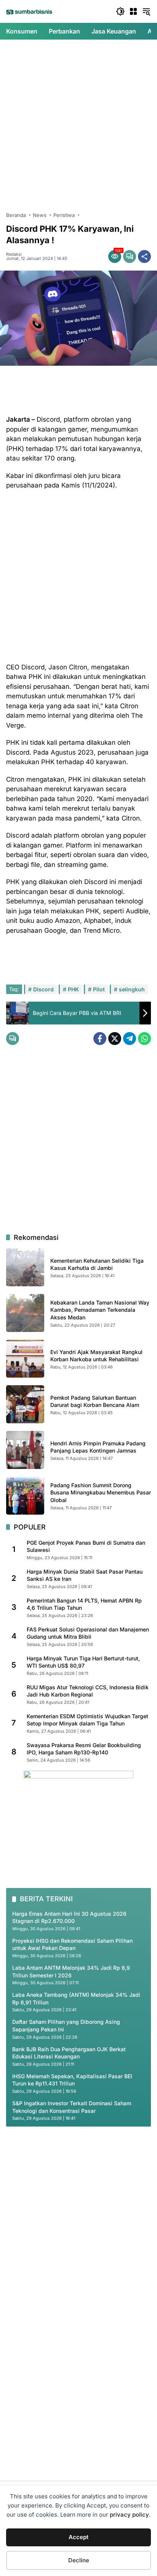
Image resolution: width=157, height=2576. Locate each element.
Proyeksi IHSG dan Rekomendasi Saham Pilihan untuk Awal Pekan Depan (72, 1944)
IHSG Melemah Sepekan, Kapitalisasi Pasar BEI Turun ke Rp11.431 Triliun (72, 2080)
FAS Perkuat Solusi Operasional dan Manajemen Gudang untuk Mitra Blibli (88, 1633)
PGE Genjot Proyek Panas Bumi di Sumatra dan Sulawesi (86, 1546)
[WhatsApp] (144, 1039)
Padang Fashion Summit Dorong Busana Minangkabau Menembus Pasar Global (101, 1493)
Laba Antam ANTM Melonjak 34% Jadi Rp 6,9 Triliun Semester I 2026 (71, 1971)
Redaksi (14, 254)
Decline (79, 2560)
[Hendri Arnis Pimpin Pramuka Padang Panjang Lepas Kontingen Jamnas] (25, 1450)
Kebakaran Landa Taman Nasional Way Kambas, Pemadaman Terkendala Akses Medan (100, 1310)
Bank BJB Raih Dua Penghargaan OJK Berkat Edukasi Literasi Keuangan (69, 2053)
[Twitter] (115, 1039)
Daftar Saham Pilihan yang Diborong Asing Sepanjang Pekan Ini (66, 2026)
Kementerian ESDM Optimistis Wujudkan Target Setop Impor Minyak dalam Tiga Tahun (87, 1720)
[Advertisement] (78, 126)
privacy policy (129, 2515)
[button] (120, 11)
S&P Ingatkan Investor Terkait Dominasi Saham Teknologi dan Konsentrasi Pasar (72, 2107)
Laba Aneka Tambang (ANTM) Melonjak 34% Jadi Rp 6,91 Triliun (76, 1999)
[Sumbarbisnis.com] (29, 12)
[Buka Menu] (133, 11)
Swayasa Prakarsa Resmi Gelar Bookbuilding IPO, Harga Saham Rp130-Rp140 (84, 1749)
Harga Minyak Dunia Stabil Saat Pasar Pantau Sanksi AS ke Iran (85, 1575)
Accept (78, 2537)
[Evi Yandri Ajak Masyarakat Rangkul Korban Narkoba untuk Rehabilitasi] (25, 1359)
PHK (73, 989)
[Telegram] (130, 1039)
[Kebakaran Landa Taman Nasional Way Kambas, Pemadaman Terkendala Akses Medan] (25, 1313)
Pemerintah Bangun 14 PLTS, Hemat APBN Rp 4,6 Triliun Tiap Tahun (84, 1604)
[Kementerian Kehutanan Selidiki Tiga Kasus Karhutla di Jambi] (25, 1267)
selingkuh (132, 989)
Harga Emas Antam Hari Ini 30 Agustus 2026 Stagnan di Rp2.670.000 (69, 1917)
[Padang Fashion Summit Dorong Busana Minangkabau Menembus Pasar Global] (25, 1496)
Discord (43, 989)
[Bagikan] (144, 256)
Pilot (99, 989)
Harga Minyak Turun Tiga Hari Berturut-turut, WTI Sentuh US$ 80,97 (83, 1662)
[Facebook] (100, 1039)
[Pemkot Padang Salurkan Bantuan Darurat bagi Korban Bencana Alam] (25, 1404)
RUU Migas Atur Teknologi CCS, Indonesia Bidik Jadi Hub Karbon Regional (88, 1691)
